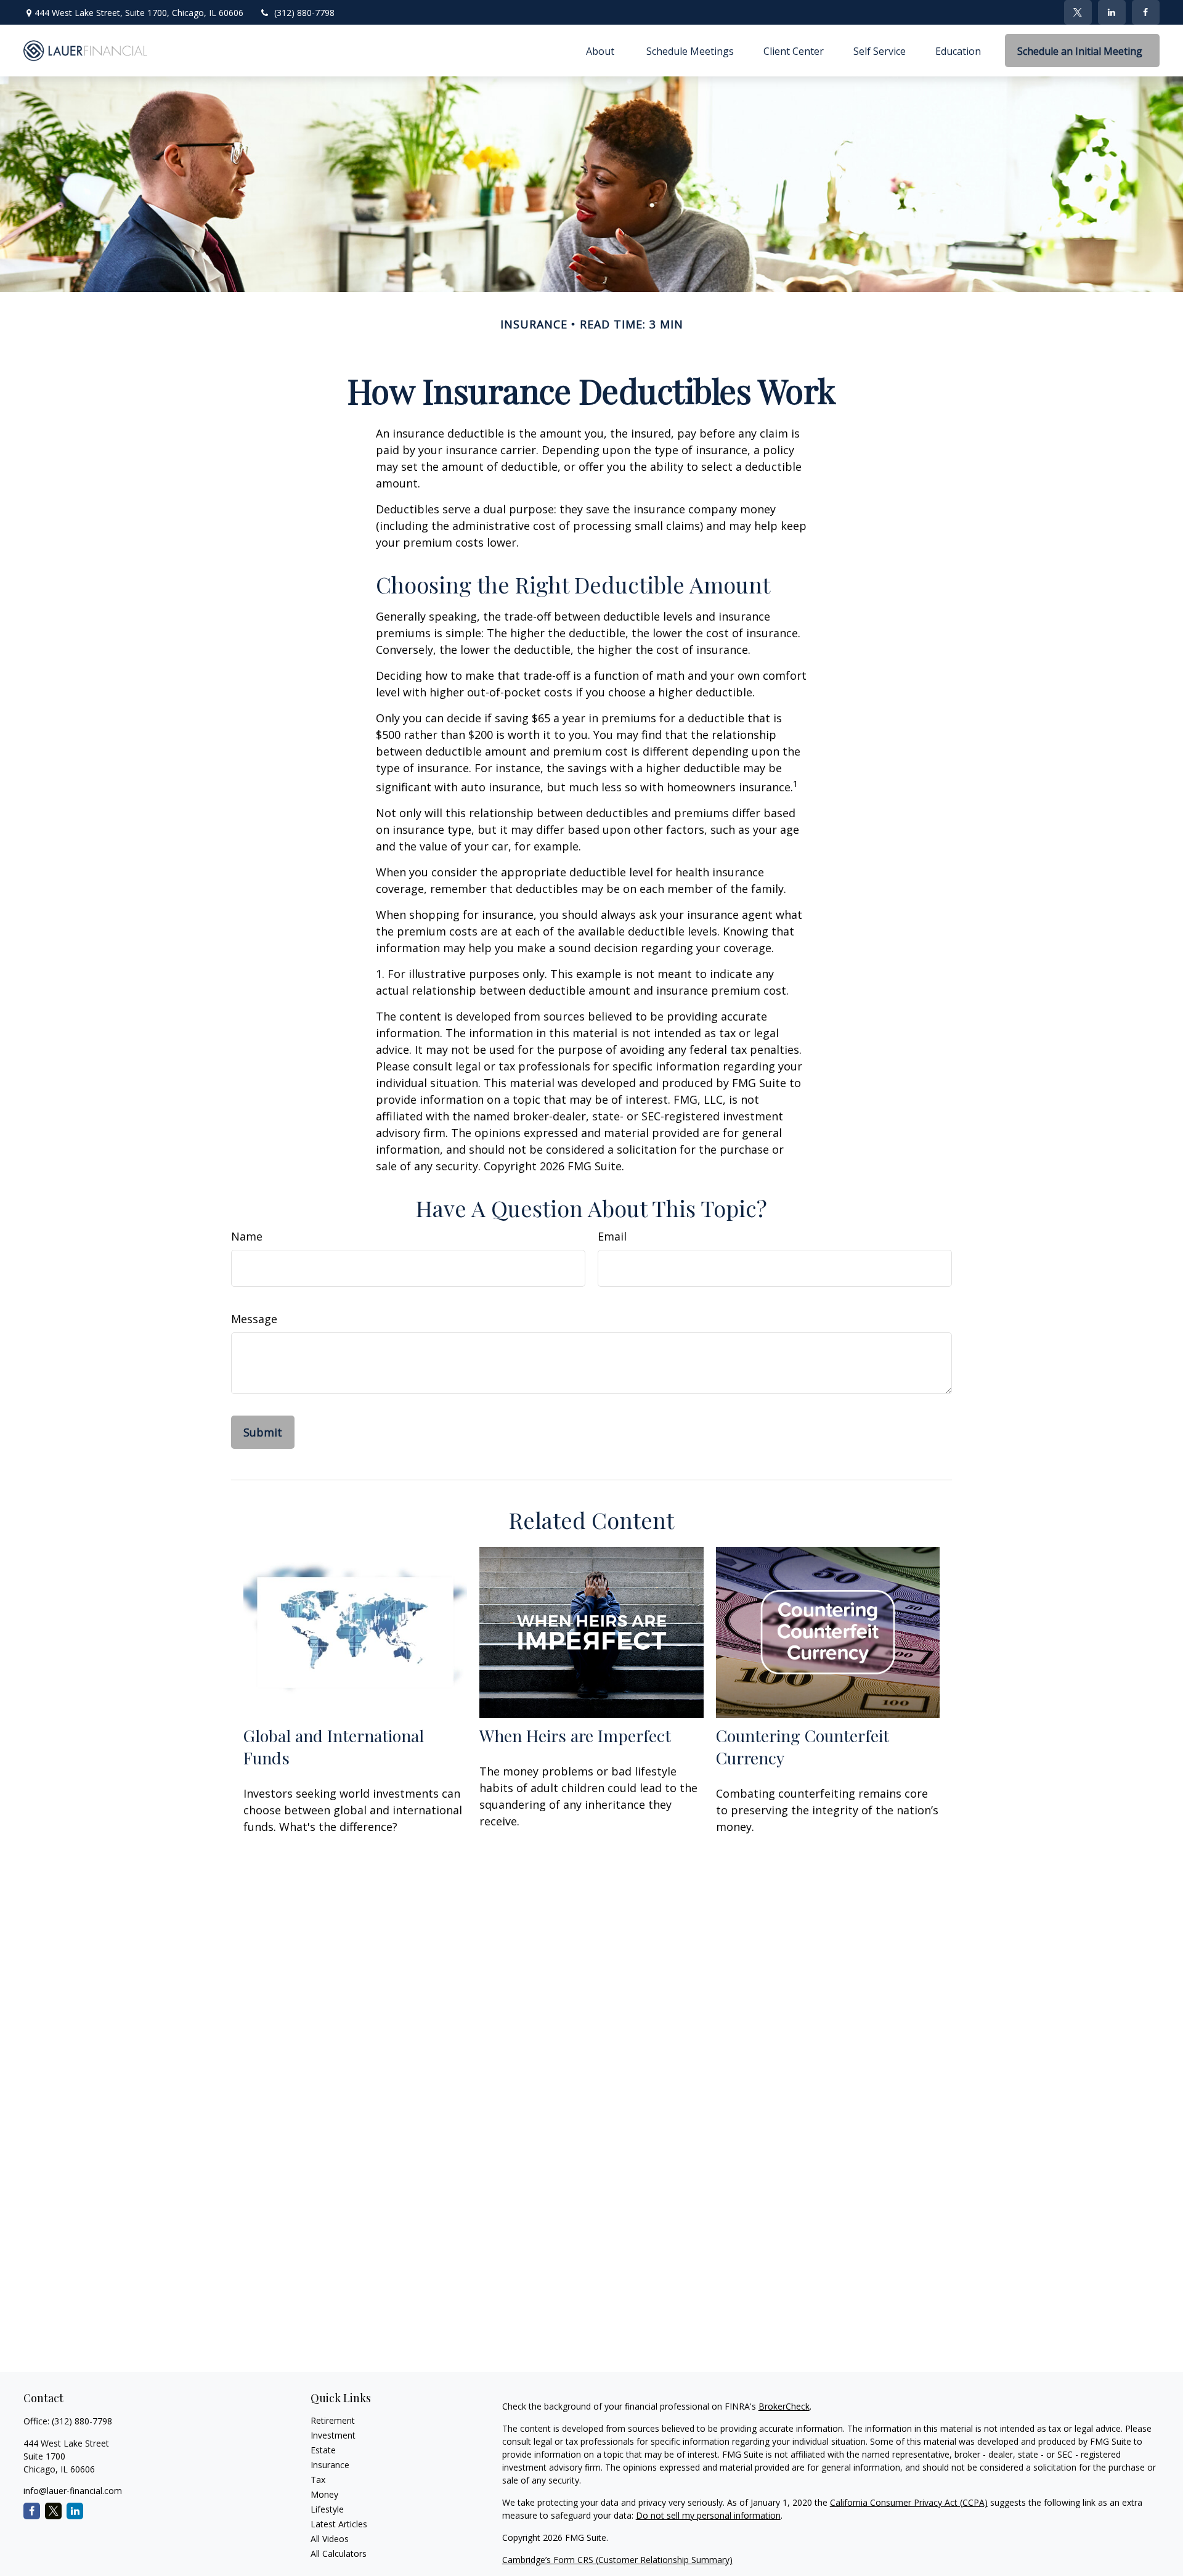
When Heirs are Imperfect (575, 1735)
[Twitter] (1078, 12)
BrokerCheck (784, 2406)
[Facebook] (1146, 12)
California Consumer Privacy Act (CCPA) (909, 2502)
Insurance (330, 2465)
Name (247, 1236)
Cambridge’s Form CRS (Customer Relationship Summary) (617, 2560)
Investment (333, 2435)
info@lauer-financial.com (73, 2491)
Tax (318, 2480)
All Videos (330, 2539)
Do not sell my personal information (708, 2515)
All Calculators (339, 2554)
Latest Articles (339, 2524)
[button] (601, 51)
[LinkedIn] (1112, 12)
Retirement (333, 2420)
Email (612, 1236)
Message (254, 1319)
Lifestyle (327, 2509)
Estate (323, 2450)
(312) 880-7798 (304, 13)
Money (324, 2494)
